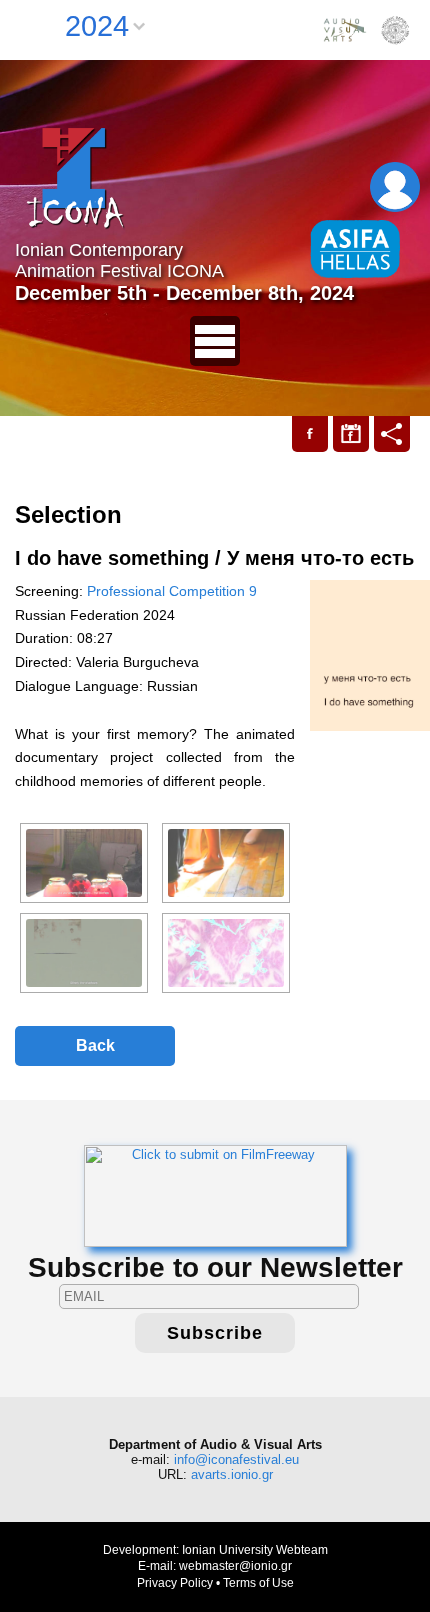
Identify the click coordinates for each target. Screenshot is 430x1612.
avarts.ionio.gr (232, 1474)
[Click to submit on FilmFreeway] (215, 1194)
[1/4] (84, 863)
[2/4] (226, 863)
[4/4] (226, 953)
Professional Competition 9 (172, 591)
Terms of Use (258, 1583)
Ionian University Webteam (255, 1550)
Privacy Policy (175, 1583)
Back (95, 1045)
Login (395, 187)
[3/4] (84, 953)
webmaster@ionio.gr (235, 1566)
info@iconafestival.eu (236, 1459)
